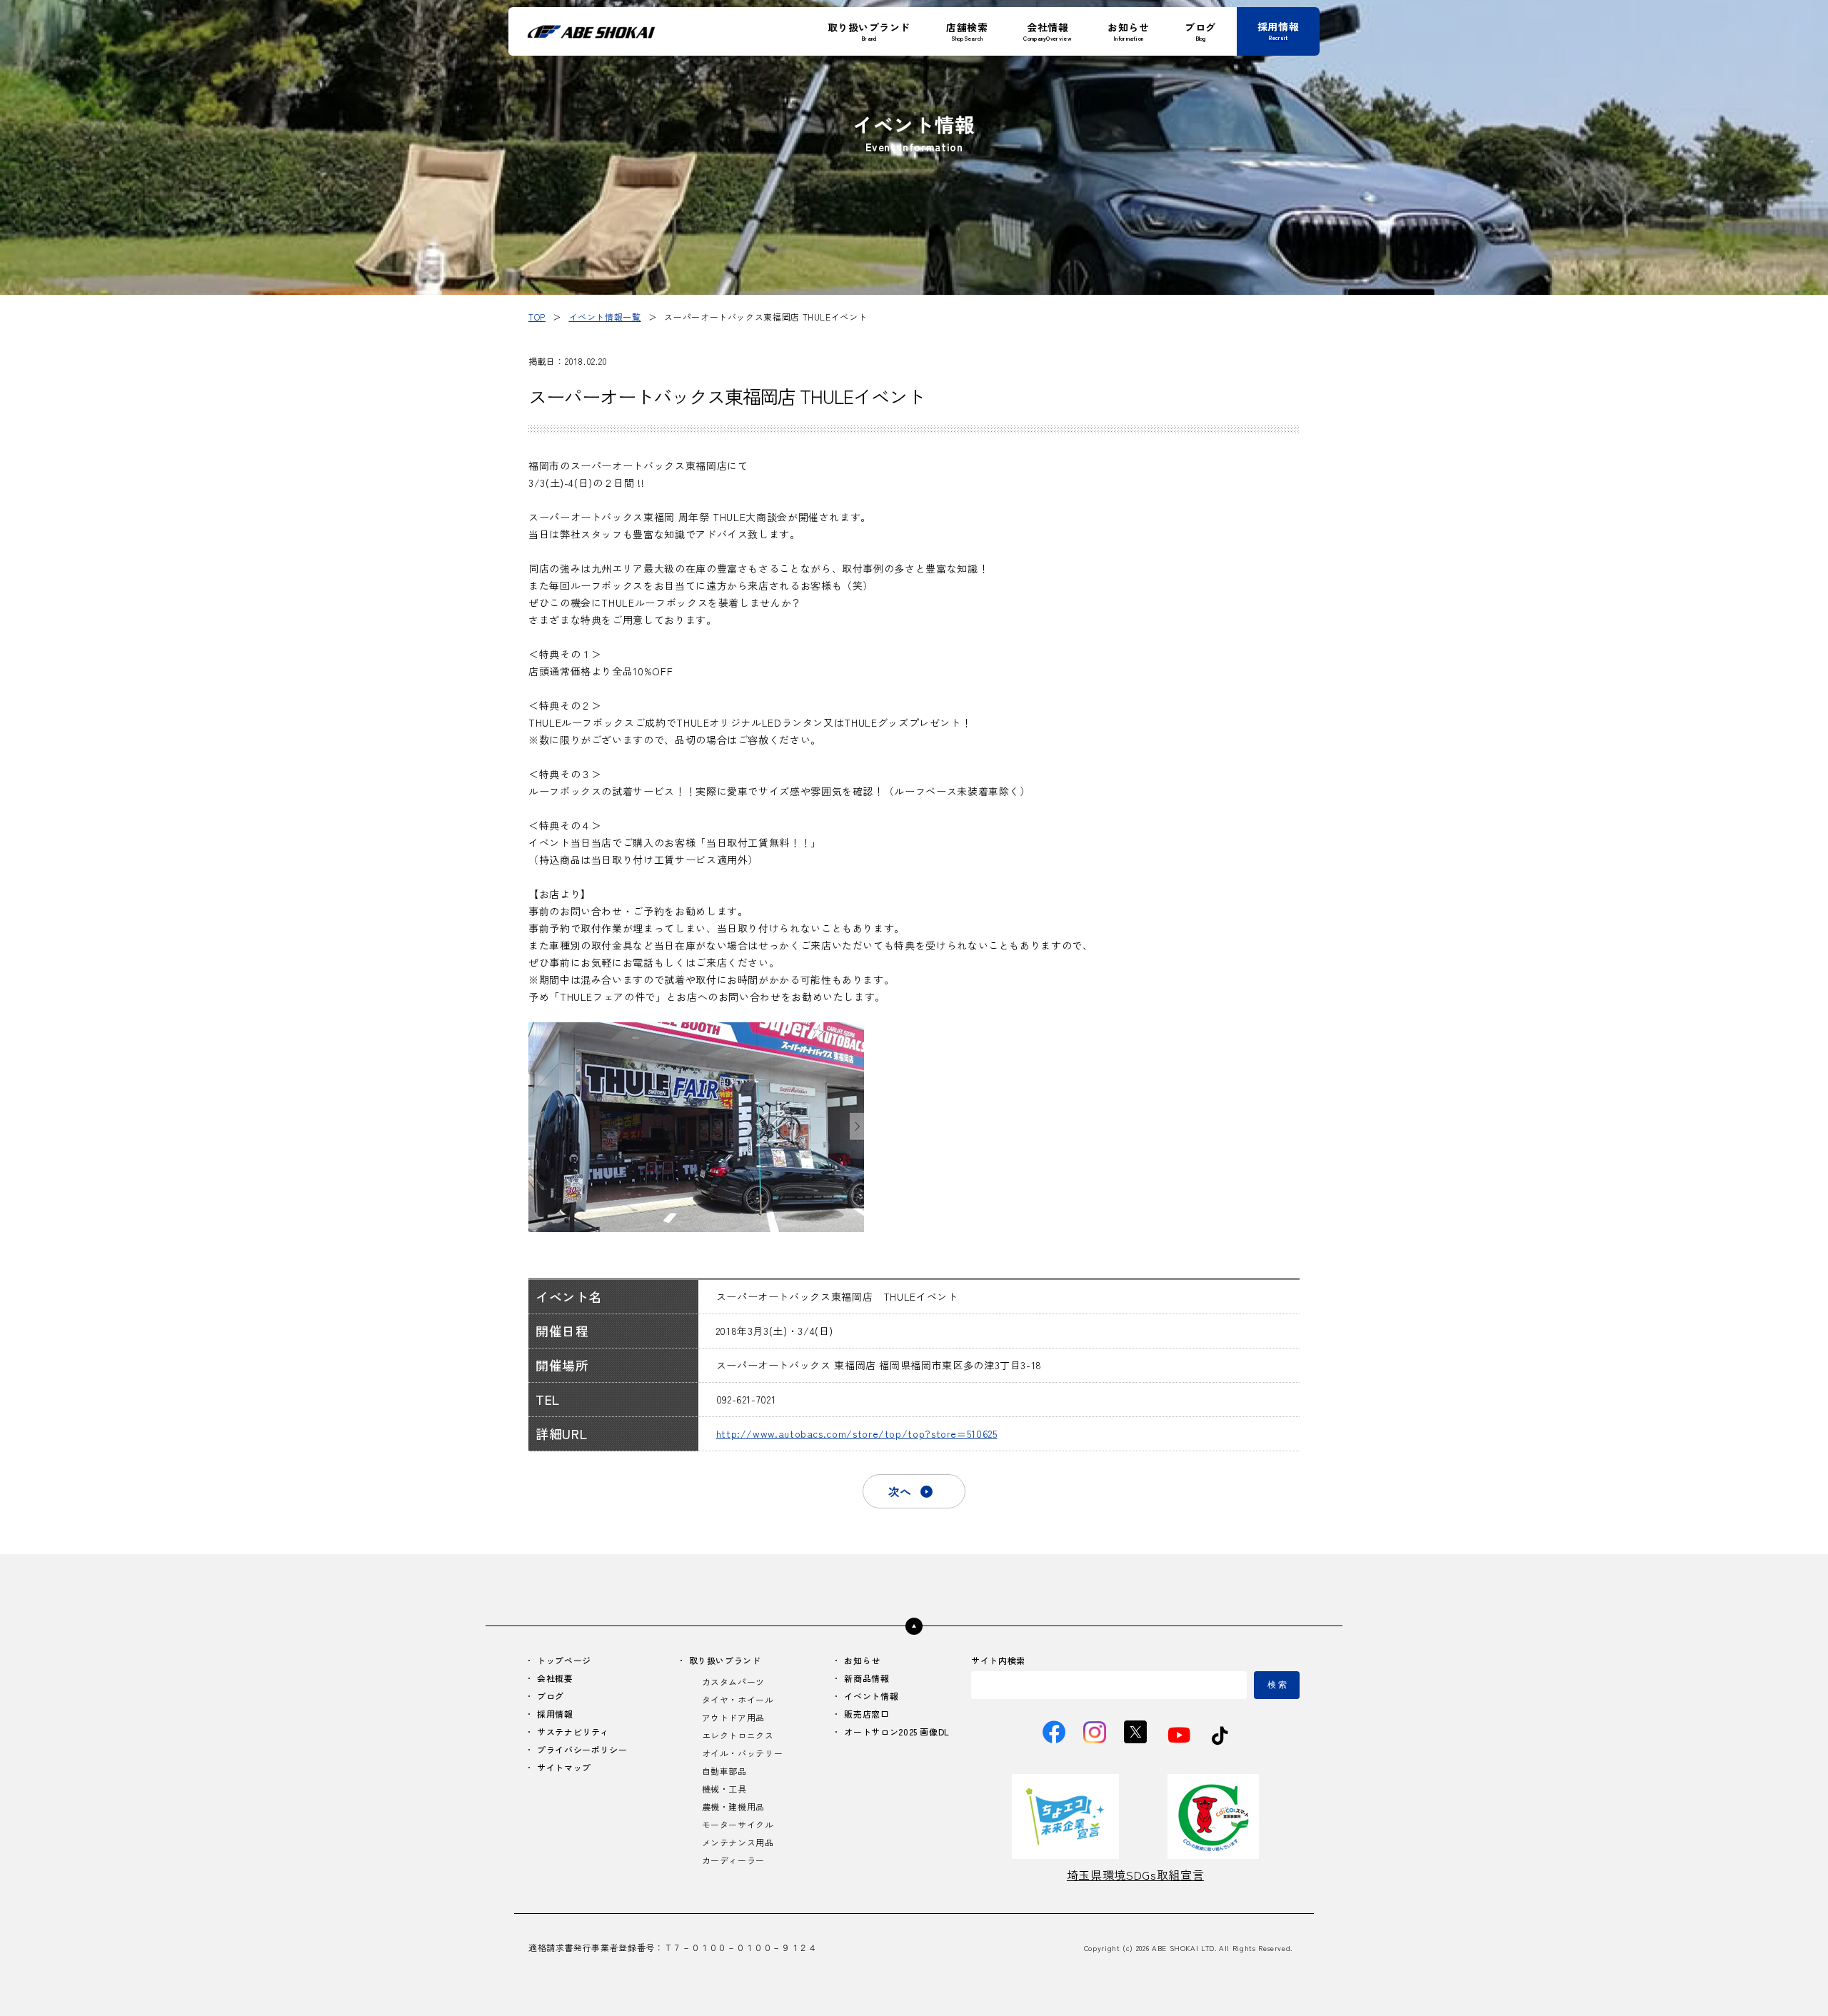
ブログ (551, 1696)
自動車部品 (724, 1771)
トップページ (564, 1660)
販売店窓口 (867, 1714)
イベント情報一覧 (605, 317)
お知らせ (862, 1660)
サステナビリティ (573, 1732)
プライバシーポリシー (582, 1749)
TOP (537, 317)
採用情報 (555, 1714)
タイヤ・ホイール (738, 1699)
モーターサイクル (738, 1824)
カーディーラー (733, 1860)
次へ (900, 1491)
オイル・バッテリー (743, 1753)
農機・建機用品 (733, 1806)
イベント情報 (871, 1696)
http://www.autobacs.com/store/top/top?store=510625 (857, 1433)
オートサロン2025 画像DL (897, 1732)
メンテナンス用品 (738, 1842)
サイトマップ (564, 1767)
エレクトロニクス (738, 1735)
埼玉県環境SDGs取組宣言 (1135, 1875)
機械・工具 (724, 1789)
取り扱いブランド (725, 1660)
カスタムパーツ (733, 1682)
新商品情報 (867, 1678)
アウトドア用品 (733, 1717)
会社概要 (555, 1678)
